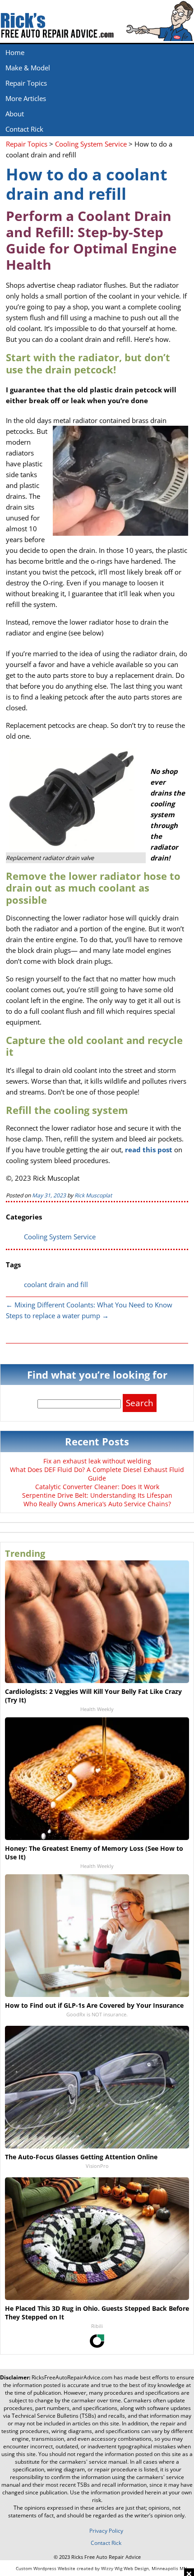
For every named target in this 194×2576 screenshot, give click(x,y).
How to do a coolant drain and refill (87, 184)
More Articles (26, 98)
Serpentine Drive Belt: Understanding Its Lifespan (97, 1495)
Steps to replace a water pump (57, 1316)
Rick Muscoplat (93, 1195)
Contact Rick (24, 129)
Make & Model (28, 68)
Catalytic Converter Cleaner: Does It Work (97, 1487)
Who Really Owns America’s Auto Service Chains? (97, 1504)
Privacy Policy (106, 2531)
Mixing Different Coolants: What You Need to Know (89, 1305)
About (15, 114)
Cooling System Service (60, 1237)
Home (15, 52)
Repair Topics (26, 83)
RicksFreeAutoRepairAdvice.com (72, 2377)
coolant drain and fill (56, 1284)
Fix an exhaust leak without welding (97, 1461)
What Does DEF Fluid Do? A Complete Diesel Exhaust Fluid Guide (97, 1474)
